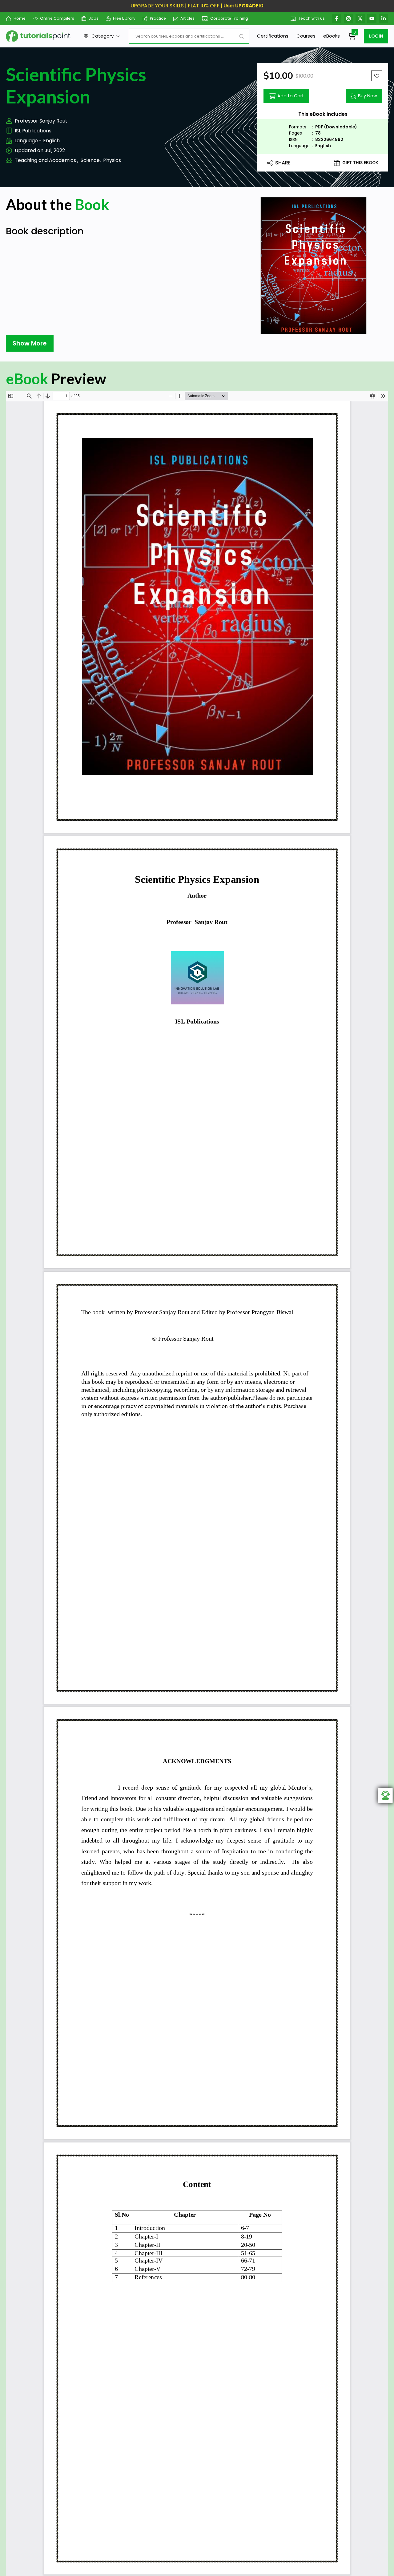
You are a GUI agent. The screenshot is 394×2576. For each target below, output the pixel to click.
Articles (187, 18)
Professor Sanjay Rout (41, 121)
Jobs (94, 18)
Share (283, 163)
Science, (91, 160)
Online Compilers (57, 18)
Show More (30, 343)
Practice (158, 18)
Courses (306, 36)
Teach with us (312, 18)
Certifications (273, 36)
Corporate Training (229, 18)
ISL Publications (33, 131)
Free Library (124, 18)
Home (20, 18)
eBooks (332, 36)
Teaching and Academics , (46, 160)
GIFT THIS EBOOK (360, 163)
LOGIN (376, 36)
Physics (112, 160)
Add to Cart (291, 96)
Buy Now (368, 96)
